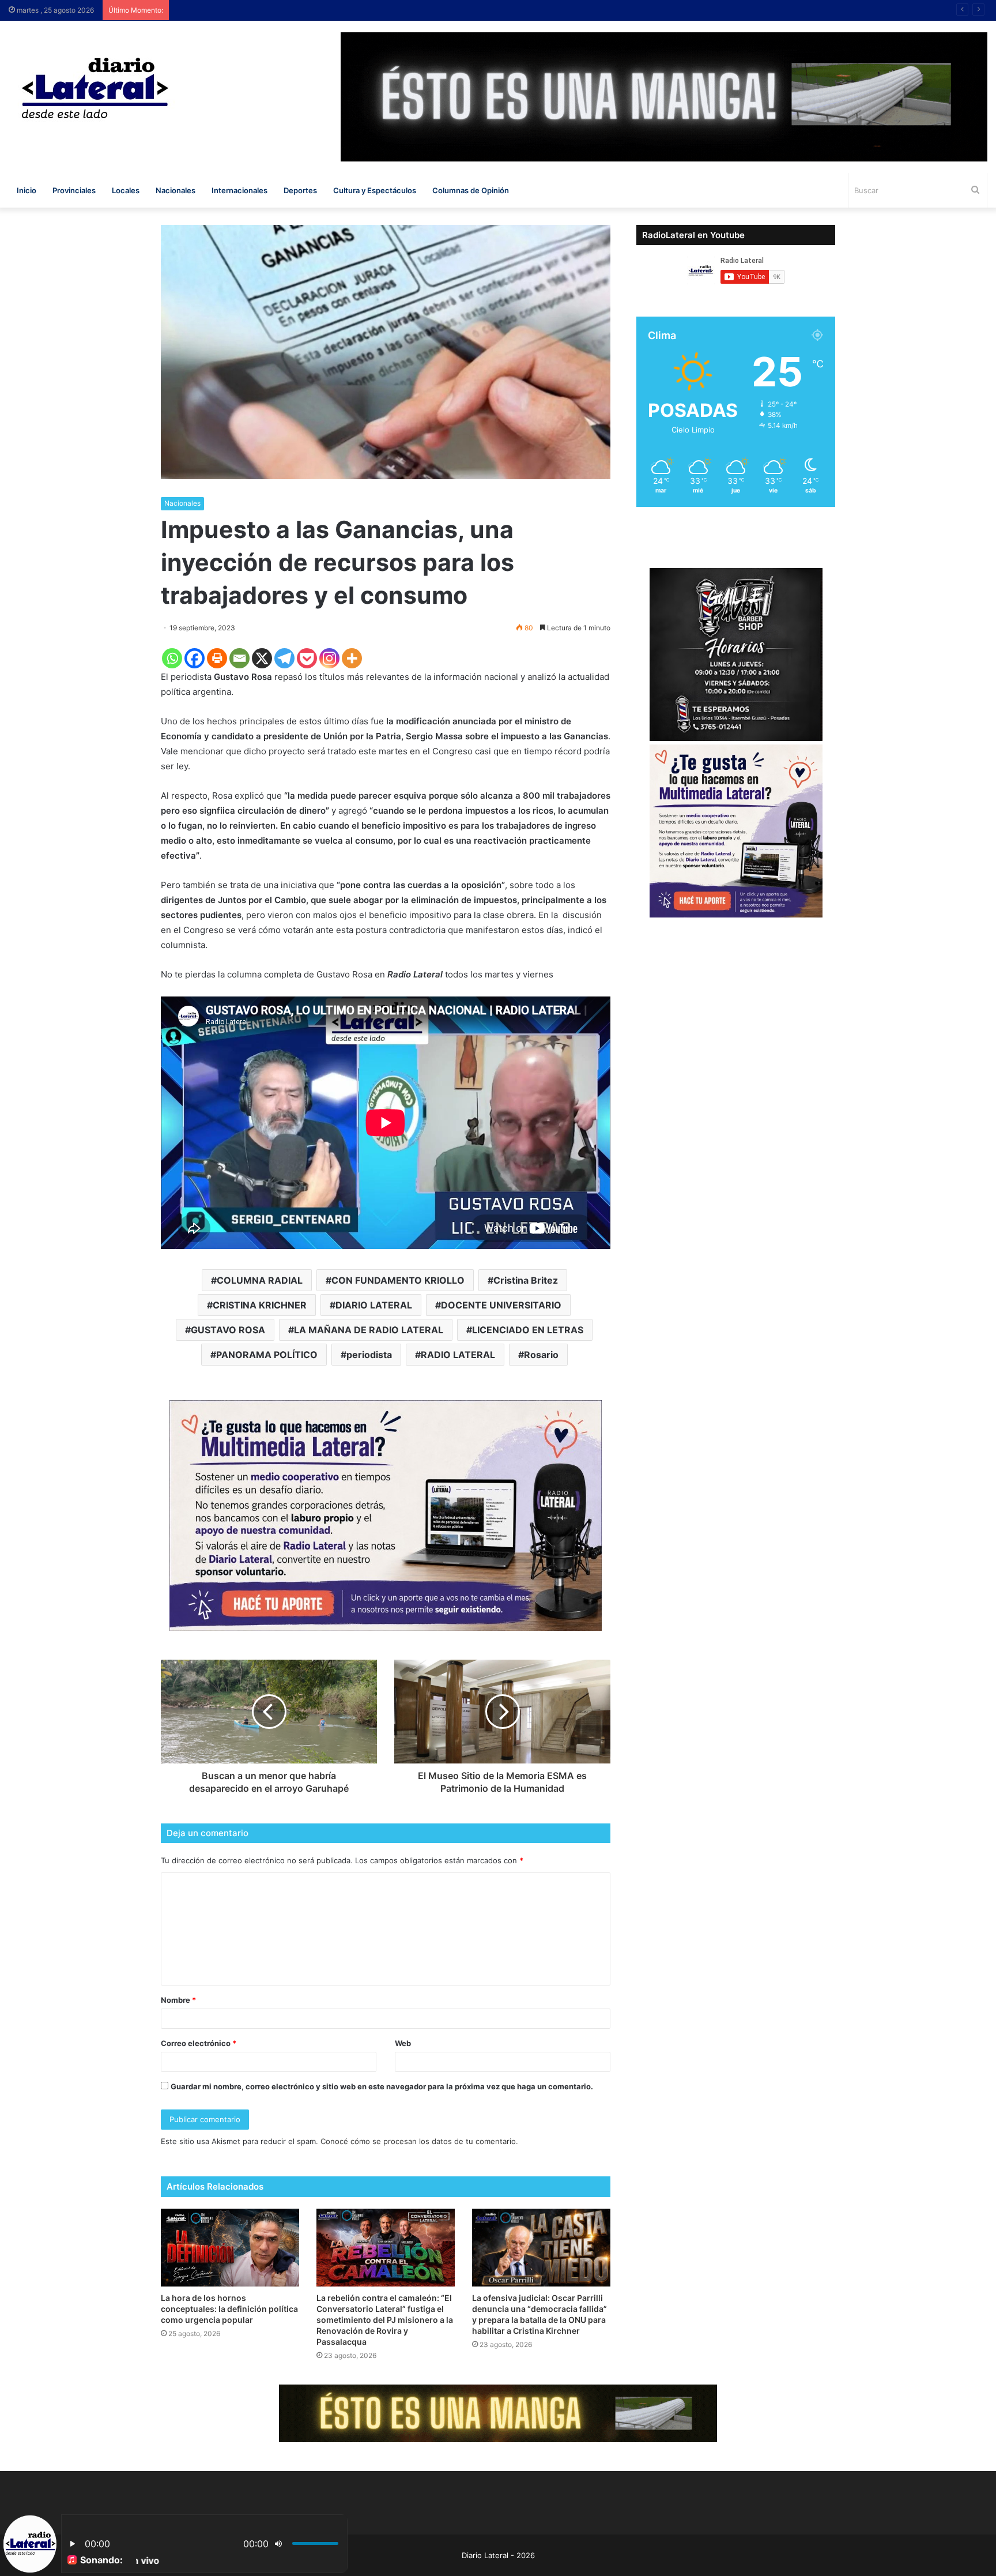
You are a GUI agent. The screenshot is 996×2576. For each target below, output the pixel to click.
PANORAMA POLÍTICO (267, 1355)
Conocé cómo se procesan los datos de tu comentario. (419, 2141)
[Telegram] (284, 658)
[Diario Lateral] (95, 88)
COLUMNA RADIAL (260, 1280)
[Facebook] (195, 658)
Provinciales (74, 190)
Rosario (541, 1355)
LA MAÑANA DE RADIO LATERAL (369, 1330)
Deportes (300, 190)
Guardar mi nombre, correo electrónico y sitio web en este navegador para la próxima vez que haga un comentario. (382, 2086)
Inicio (27, 190)
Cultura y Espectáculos (375, 190)
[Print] (217, 658)
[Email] (239, 658)
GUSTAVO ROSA (228, 1330)
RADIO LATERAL (458, 1355)
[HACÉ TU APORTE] (386, 1515)
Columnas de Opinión (471, 190)
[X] (262, 658)
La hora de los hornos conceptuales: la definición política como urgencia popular (229, 2309)
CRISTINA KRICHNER (260, 1305)
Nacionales (176, 190)
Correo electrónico (199, 2043)
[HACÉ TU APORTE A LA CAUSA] (498, 2413)
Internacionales (239, 190)
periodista (369, 1355)
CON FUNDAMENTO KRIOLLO (398, 1280)
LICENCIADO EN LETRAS (528, 1330)
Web (403, 2043)
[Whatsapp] (172, 658)
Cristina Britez (526, 1280)
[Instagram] (329, 658)
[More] (352, 658)
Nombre (178, 2000)
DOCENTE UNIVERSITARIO (501, 1305)
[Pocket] (307, 658)
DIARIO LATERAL (374, 1305)
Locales (126, 190)
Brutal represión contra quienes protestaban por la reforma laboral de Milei (321, 10)
